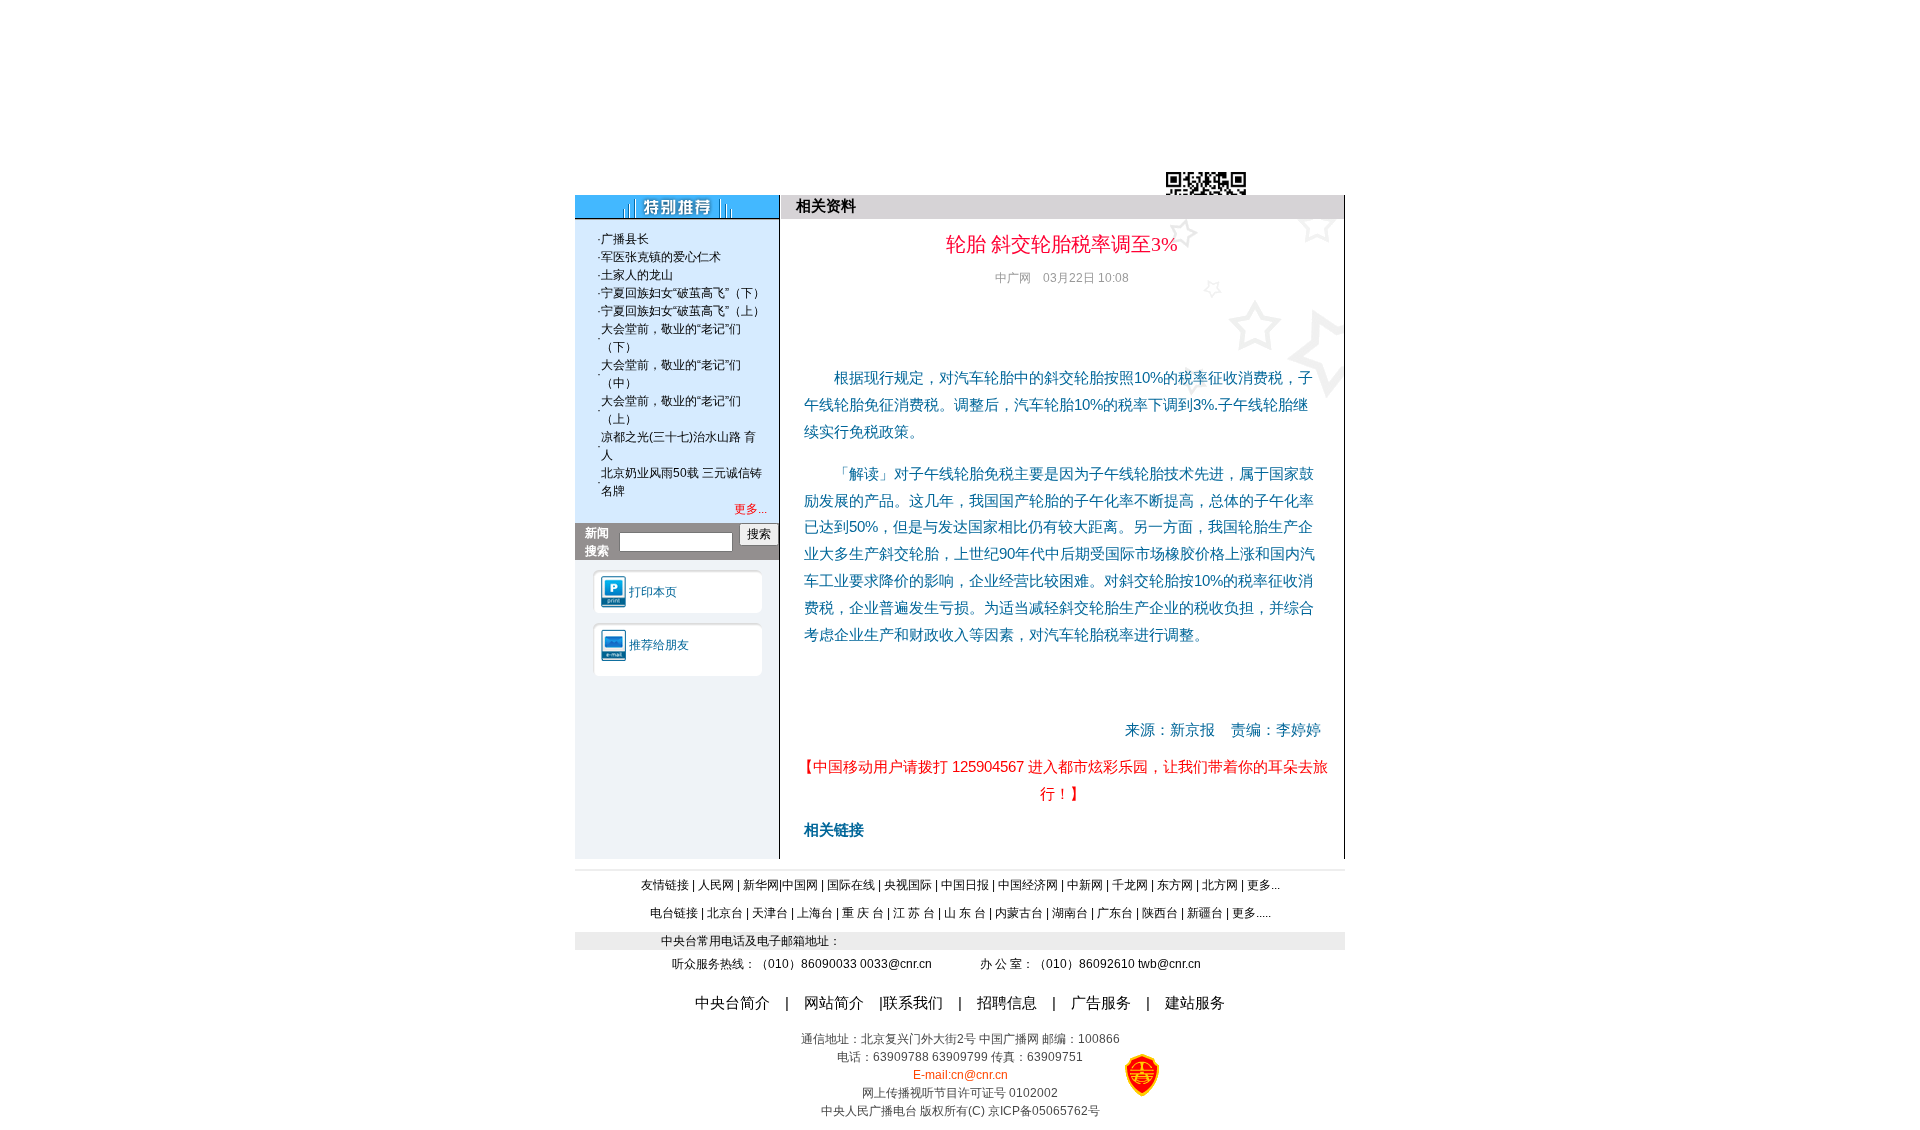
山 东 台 (965, 913)
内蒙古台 (1019, 913)
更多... (1263, 885)
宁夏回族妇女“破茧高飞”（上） (683, 311)
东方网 (1175, 885)
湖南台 (1070, 913)
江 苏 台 (914, 913)
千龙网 (1130, 885)
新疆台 (1206, 913)
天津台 (770, 913)
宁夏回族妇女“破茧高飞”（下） (683, 293)
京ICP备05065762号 (1044, 1111)
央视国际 (908, 885)
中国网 (800, 885)
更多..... (1251, 913)
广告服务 (1101, 1003)
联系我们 (913, 1003)
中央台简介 (732, 1003)
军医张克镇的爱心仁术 (661, 257)
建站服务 (1195, 1003)
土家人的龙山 (637, 275)
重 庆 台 (863, 913)
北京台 (725, 913)
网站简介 (834, 1003)
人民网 (716, 885)
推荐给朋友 (659, 645)
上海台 (815, 913)
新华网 (761, 885)
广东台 (1115, 913)
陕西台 (1160, 913)
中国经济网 (1028, 885)
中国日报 (965, 885)
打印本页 (653, 592)
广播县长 (625, 239)
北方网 (1220, 885)
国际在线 (851, 885)
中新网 (1085, 885)
